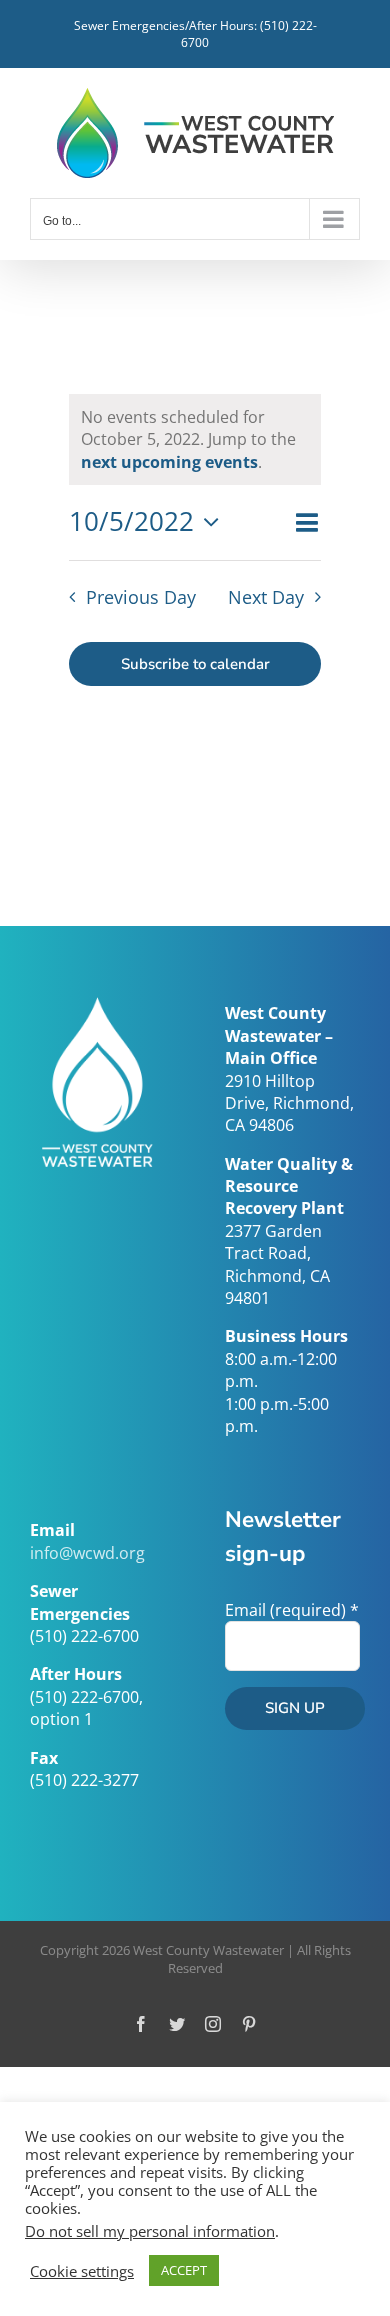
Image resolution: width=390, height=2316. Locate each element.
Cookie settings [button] (82, 2271)
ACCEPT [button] (184, 2270)
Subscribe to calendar (195, 664)
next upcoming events (169, 462)
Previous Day (141, 597)
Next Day (266, 597)
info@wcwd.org (87, 1553)
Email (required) (292, 1610)
